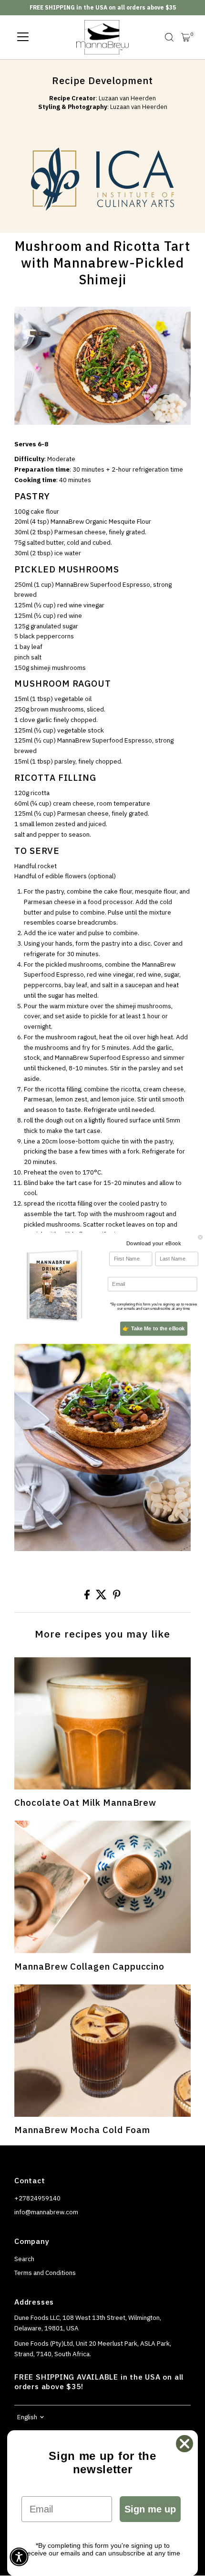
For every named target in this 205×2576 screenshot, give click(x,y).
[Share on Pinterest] (117, 1597)
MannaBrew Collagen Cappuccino (89, 1966)
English (27, 2417)
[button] (19, 2557)
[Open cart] (186, 37)
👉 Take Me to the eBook (154, 1328)
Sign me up (150, 2509)
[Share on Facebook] (88, 1597)
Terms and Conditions (45, 2273)
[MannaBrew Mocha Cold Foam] (102, 2051)
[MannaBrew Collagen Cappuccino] (102, 1887)
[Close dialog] (200, 1237)
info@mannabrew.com (46, 2212)
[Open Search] (169, 37)
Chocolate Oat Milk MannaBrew (85, 1802)
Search (24, 2259)
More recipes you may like (102, 1634)
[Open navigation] (23, 37)
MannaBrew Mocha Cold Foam (82, 2130)
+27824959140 (37, 2198)
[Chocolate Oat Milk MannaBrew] (102, 1723)
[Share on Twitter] (102, 1597)
